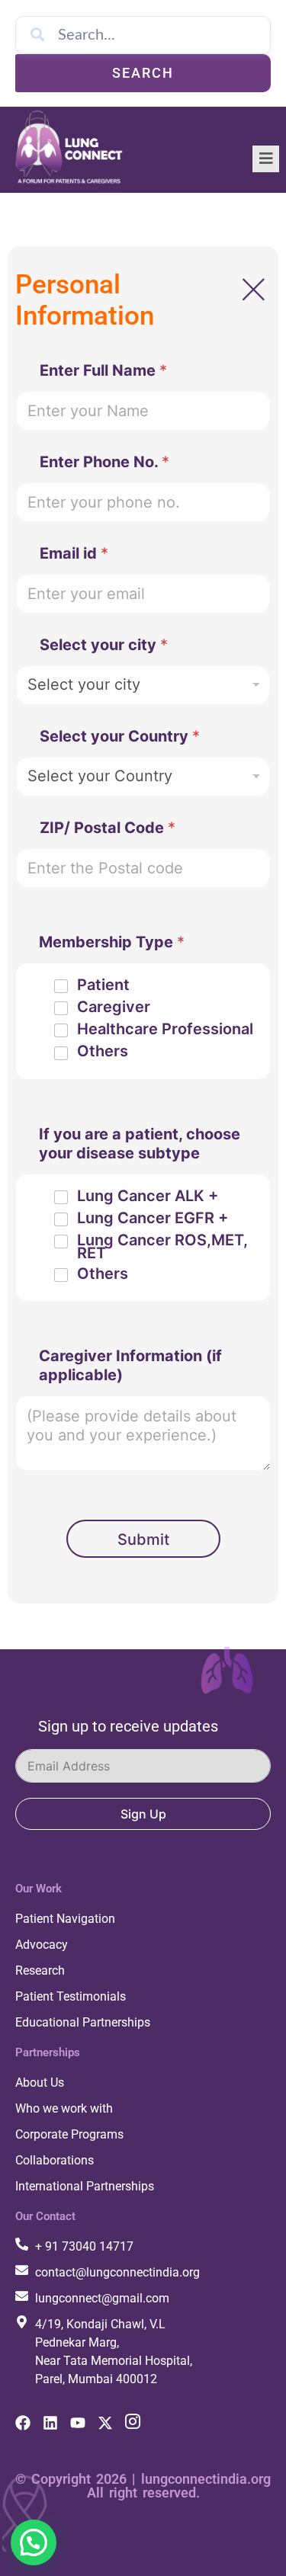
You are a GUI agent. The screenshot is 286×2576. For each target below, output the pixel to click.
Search (143, 73)
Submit (143, 1540)
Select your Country (120, 736)
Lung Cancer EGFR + (153, 1218)
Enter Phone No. (104, 462)
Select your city (104, 645)
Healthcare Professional (165, 1029)
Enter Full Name (103, 370)
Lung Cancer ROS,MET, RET (162, 1247)
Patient (103, 985)
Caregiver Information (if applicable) (130, 1365)
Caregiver (114, 1007)
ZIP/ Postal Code (108, 828)
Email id (74, 553)
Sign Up (143, 1814)
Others (103, 1051)
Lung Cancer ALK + (148, 1196)
